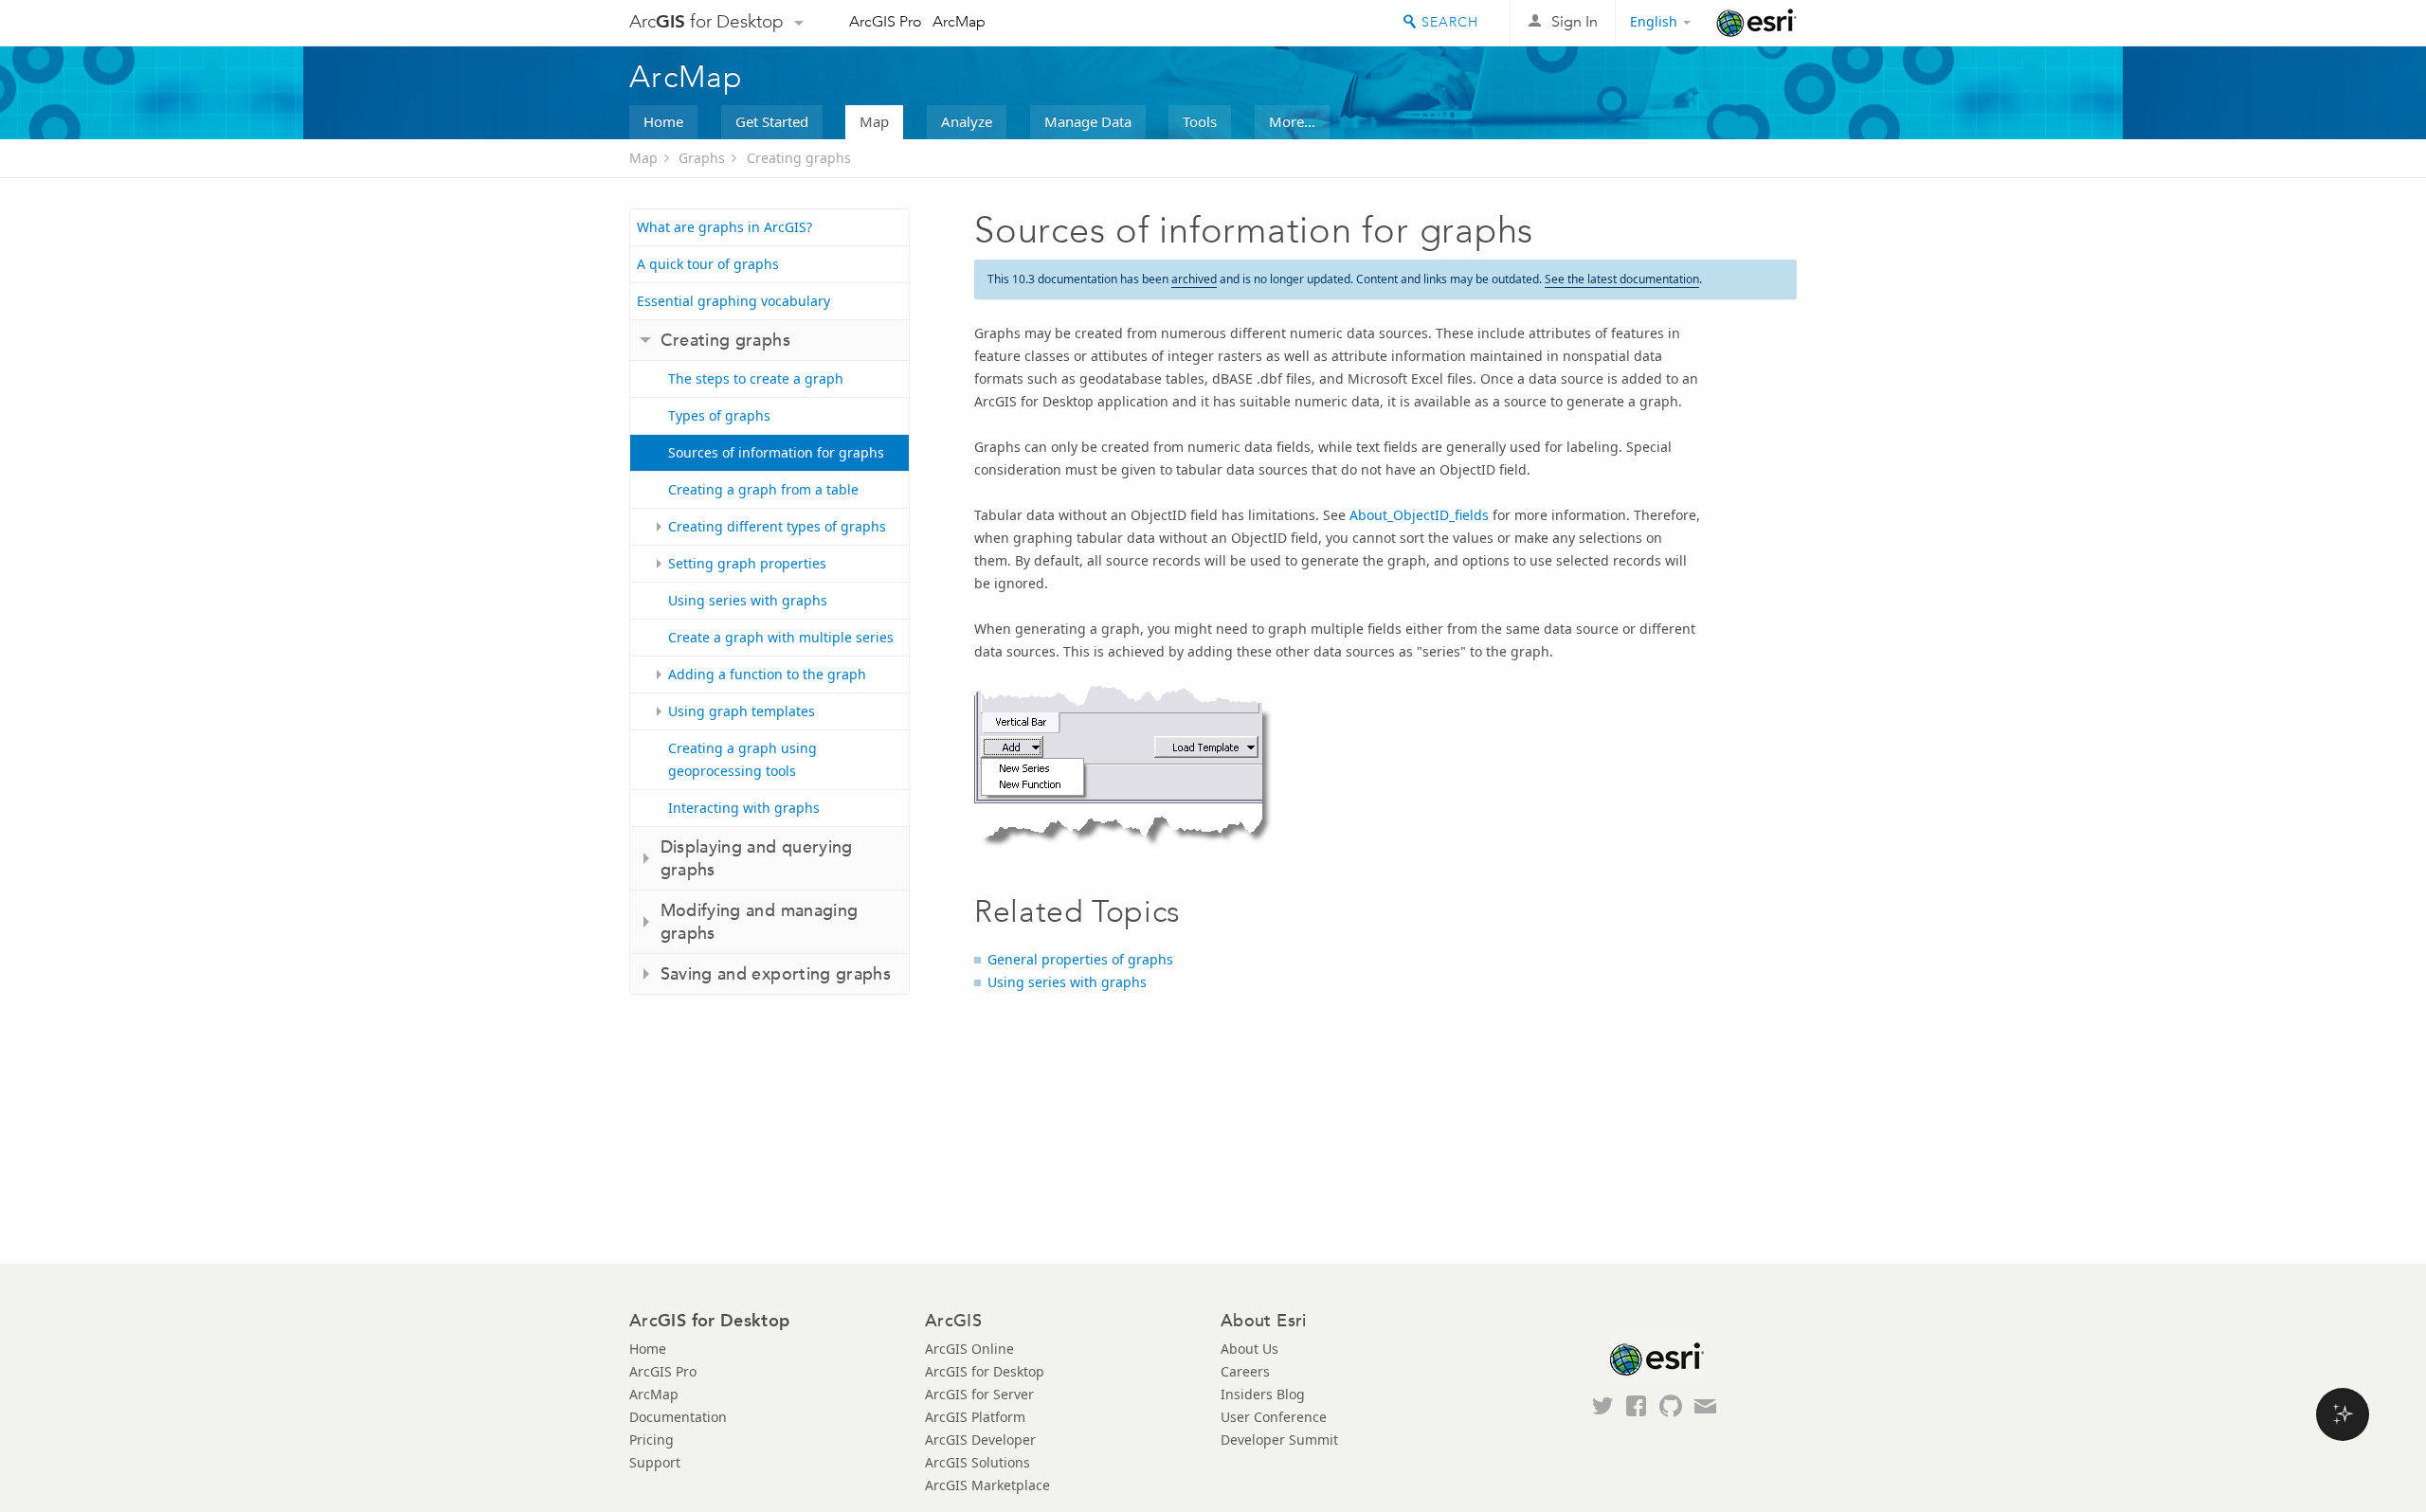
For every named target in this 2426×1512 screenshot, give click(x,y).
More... (1292, 121)
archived (1194, 279)
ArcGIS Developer (980, 1440)
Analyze (967, 121)
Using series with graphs (748, 600)
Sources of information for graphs (776, 452)
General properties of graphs (1080, 959)
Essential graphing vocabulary (733, 301)
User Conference (1274, 1417)
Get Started (772, 121)
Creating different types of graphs (777, 526)
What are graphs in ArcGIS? (724, 227)
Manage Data (1088, 121)
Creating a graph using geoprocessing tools (742, 759)
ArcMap (959, 21)
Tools (1200, 121)
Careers (1245, 1371)
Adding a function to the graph (767, 674)
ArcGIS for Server (979, 1394)
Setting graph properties (747, 563)
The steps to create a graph (756, 378)
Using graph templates (742, 711)
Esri (1756, 23)
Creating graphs (799, 158)
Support (655, 1462)
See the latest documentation (1622, 279)
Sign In (1575, 21)
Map (874, 121)
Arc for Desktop (706, 21)
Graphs (702, 158)
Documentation (678, 1417)
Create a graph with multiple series (781, 637)
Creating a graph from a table (763, 489)
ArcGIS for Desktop (985, 1371)
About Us (1249, 1349)
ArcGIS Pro (886, 21)
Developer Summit (1279, 1440)
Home (663, 121)
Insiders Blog (1263, 1394)
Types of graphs (719, 415)
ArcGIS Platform (975, 1417)
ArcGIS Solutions (978, 1462)
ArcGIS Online (969, 1349)
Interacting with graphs (744, 808)
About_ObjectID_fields (1419, 515)
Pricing (652, 1440)
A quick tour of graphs (708, 264)
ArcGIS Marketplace (987, 1485)
